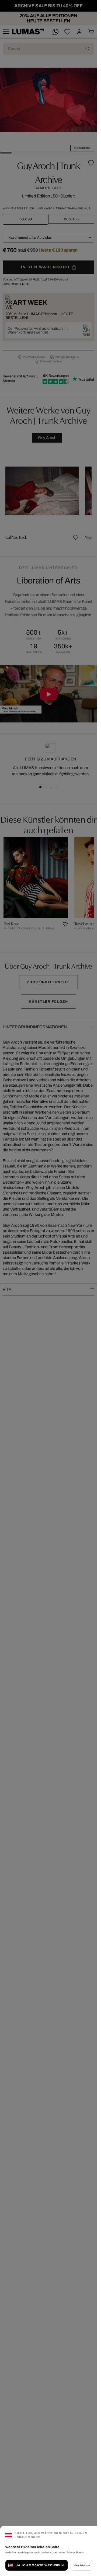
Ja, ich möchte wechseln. (40, 2565)
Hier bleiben (82, 2565)
